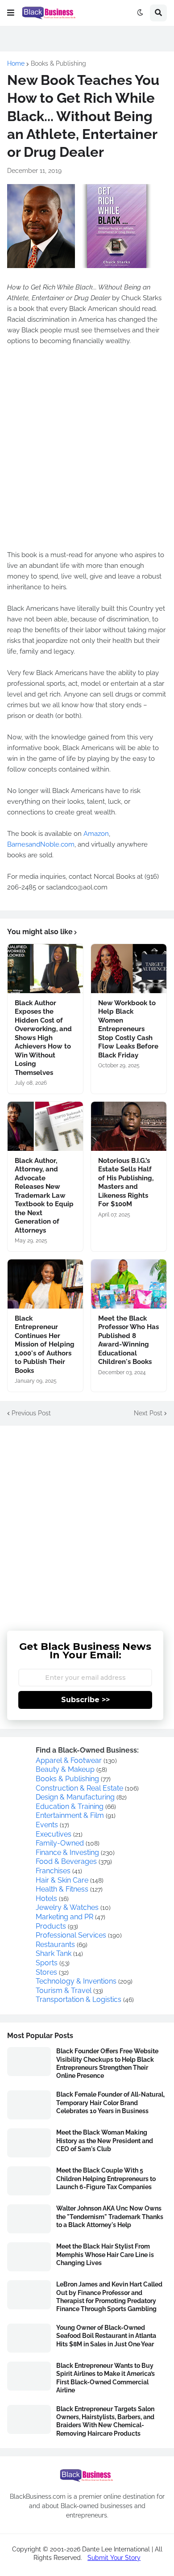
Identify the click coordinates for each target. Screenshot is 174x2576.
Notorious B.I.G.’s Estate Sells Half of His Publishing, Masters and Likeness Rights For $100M (126, 1183)
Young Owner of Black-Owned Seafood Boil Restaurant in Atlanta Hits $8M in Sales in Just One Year (106, 2336)
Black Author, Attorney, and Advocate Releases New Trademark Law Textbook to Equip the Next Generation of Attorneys (44, 1196)
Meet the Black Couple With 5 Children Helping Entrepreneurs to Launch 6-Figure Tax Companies (106, 2178)
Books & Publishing (58, 63)
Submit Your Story (114, 2558)
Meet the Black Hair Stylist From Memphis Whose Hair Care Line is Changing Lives (105, 2254)
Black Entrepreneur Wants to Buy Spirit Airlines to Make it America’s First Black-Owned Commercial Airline (106, 2378)
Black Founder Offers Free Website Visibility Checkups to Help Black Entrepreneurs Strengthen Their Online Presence (107, 2063)
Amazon (96, 834)
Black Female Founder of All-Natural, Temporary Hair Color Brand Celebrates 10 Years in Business (110, 2102)
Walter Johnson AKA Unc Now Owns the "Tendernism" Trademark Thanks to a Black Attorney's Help (110, 2216)
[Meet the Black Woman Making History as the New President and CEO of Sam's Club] (29, 2143)
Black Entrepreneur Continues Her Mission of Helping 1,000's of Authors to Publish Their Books (45, 1345)
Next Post (148, 1413)
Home (16, 63)
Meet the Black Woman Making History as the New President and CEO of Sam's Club (105, 2140)
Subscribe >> (85, 1700)
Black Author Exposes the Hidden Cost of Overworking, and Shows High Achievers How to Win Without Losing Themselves (43, 1038)
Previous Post (31, 1413)
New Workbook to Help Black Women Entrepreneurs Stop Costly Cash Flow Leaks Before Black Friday (128, 1029)
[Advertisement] (87, 1522)
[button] (11, 13)
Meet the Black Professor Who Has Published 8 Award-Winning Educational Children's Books (128, 1340)
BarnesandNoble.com (41, 844)
